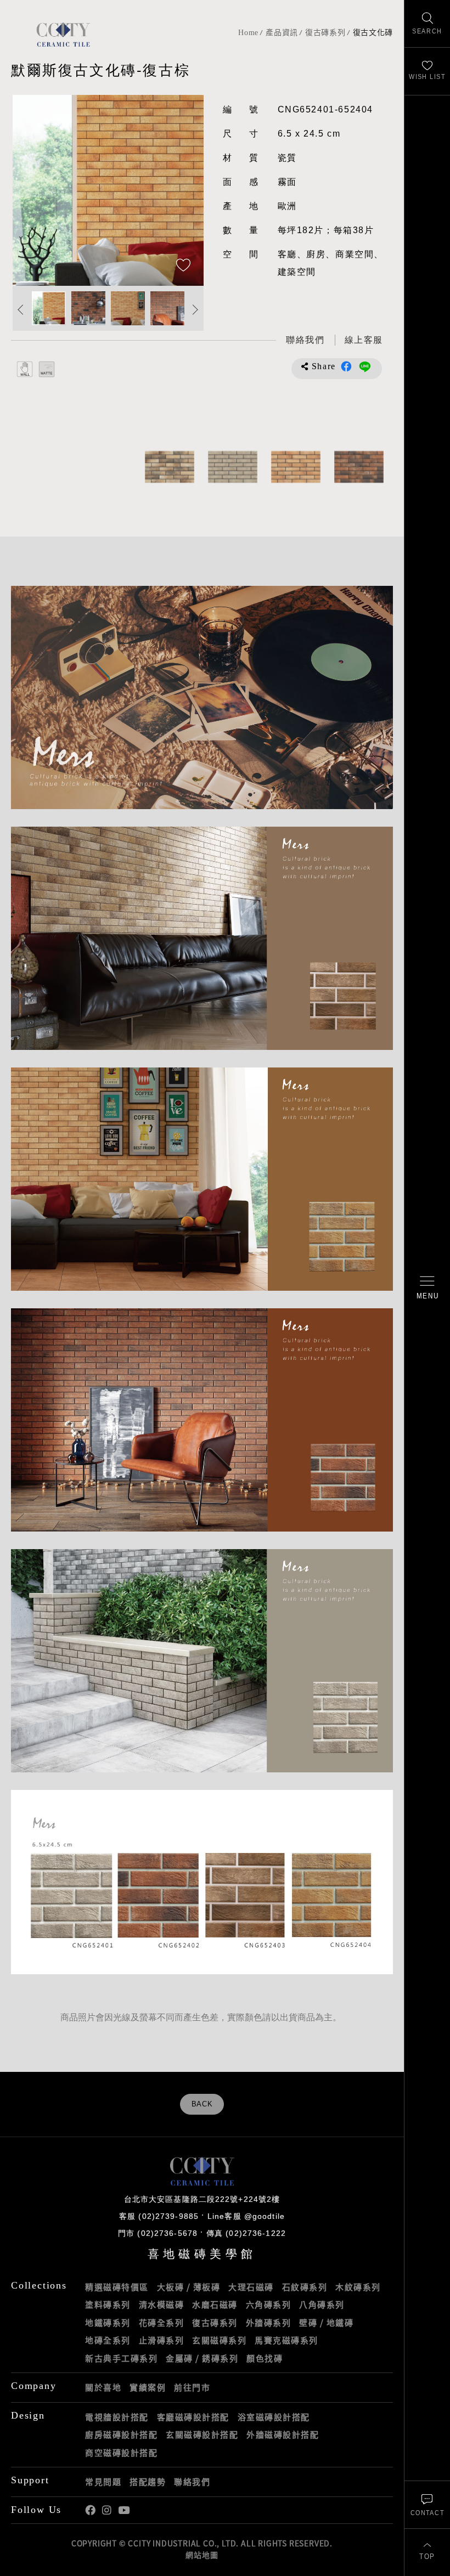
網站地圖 (202, 2555)
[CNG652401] (232, 467)
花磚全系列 (162, 2323)
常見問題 (103, 2482)
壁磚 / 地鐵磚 (326, 2323)
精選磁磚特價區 (117, 2287)
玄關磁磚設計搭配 (202, 2434)
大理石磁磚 (251, 2287)
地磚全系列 (108, 2340)
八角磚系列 (322, 2304)
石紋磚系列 (305, 2287)
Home (248, 33)
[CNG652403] (169, 467)
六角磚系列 (269, 2304)
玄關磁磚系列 (219, 2340)
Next (184, 190)
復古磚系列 (325, 33)
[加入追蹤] (183, 266)
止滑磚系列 (162, 2340)
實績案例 (148, 2387)
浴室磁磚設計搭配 (274, 2417)
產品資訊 (282, 33)
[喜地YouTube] (124, 2510)
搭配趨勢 (148, 2482)
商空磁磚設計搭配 (121, 2453)
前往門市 (192, 2387)
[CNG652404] (296, 467)
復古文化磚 (373, 33)
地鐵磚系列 (108, 2323)
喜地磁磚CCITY (63, 34)
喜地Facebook (90, 2510)
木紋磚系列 (358, 2287)
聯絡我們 (192, 2482)
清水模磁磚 (162, 2304)
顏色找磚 (265, 2358)
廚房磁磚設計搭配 (121, 2434)
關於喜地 (103, 2387)
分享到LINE (365, 366)
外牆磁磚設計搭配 (283, 2434)
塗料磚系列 (108, 2304)
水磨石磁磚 (215, 2304)
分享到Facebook (346, 366)
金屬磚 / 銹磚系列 (202, 2358)
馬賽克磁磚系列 (286, 2340)
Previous (32, 190)
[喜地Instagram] (107, 2510)
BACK (202, 2104)
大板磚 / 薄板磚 (189, 2287)
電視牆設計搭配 (117, 2417)
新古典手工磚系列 (121, 2358)
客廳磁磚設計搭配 (193, 2417)
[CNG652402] (359, 467)
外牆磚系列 (269, 2323)
